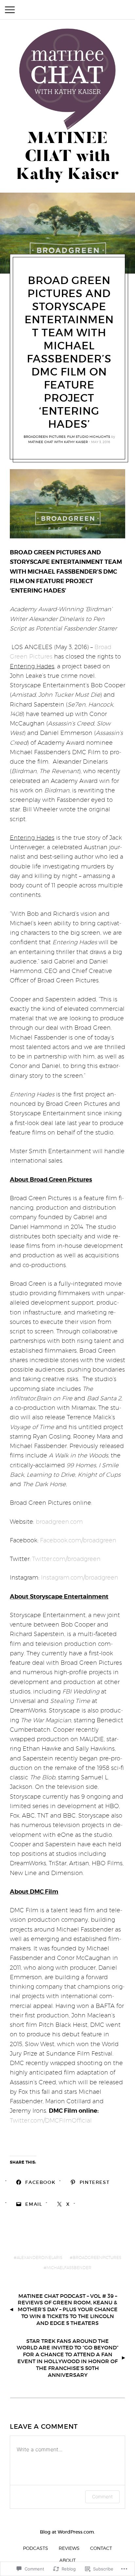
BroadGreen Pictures (45, 437)
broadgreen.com (59, 1522)
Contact (101, 2548)
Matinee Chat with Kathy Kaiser (58, 442)
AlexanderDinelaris (39, 2258)
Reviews (69, 2548)
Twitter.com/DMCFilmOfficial (51, 2120)
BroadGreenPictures (97, 2258)
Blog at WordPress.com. (67, 2532)
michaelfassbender (69, 2268)
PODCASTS (36, 2548)
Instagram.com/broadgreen (80, 1577)
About (67, 2560)
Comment (102, 2496)
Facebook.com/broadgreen (78, 1540)
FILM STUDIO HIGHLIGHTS (89, 437)
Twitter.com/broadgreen (66, 1559)
